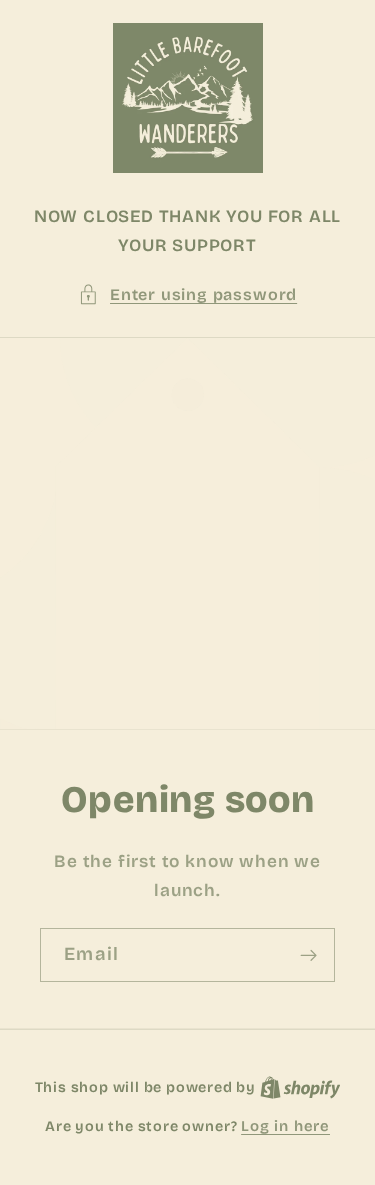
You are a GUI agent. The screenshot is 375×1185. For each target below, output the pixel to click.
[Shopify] (300, 1087)
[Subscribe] (308, 955)
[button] (187, 294)
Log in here (285, 1126)
